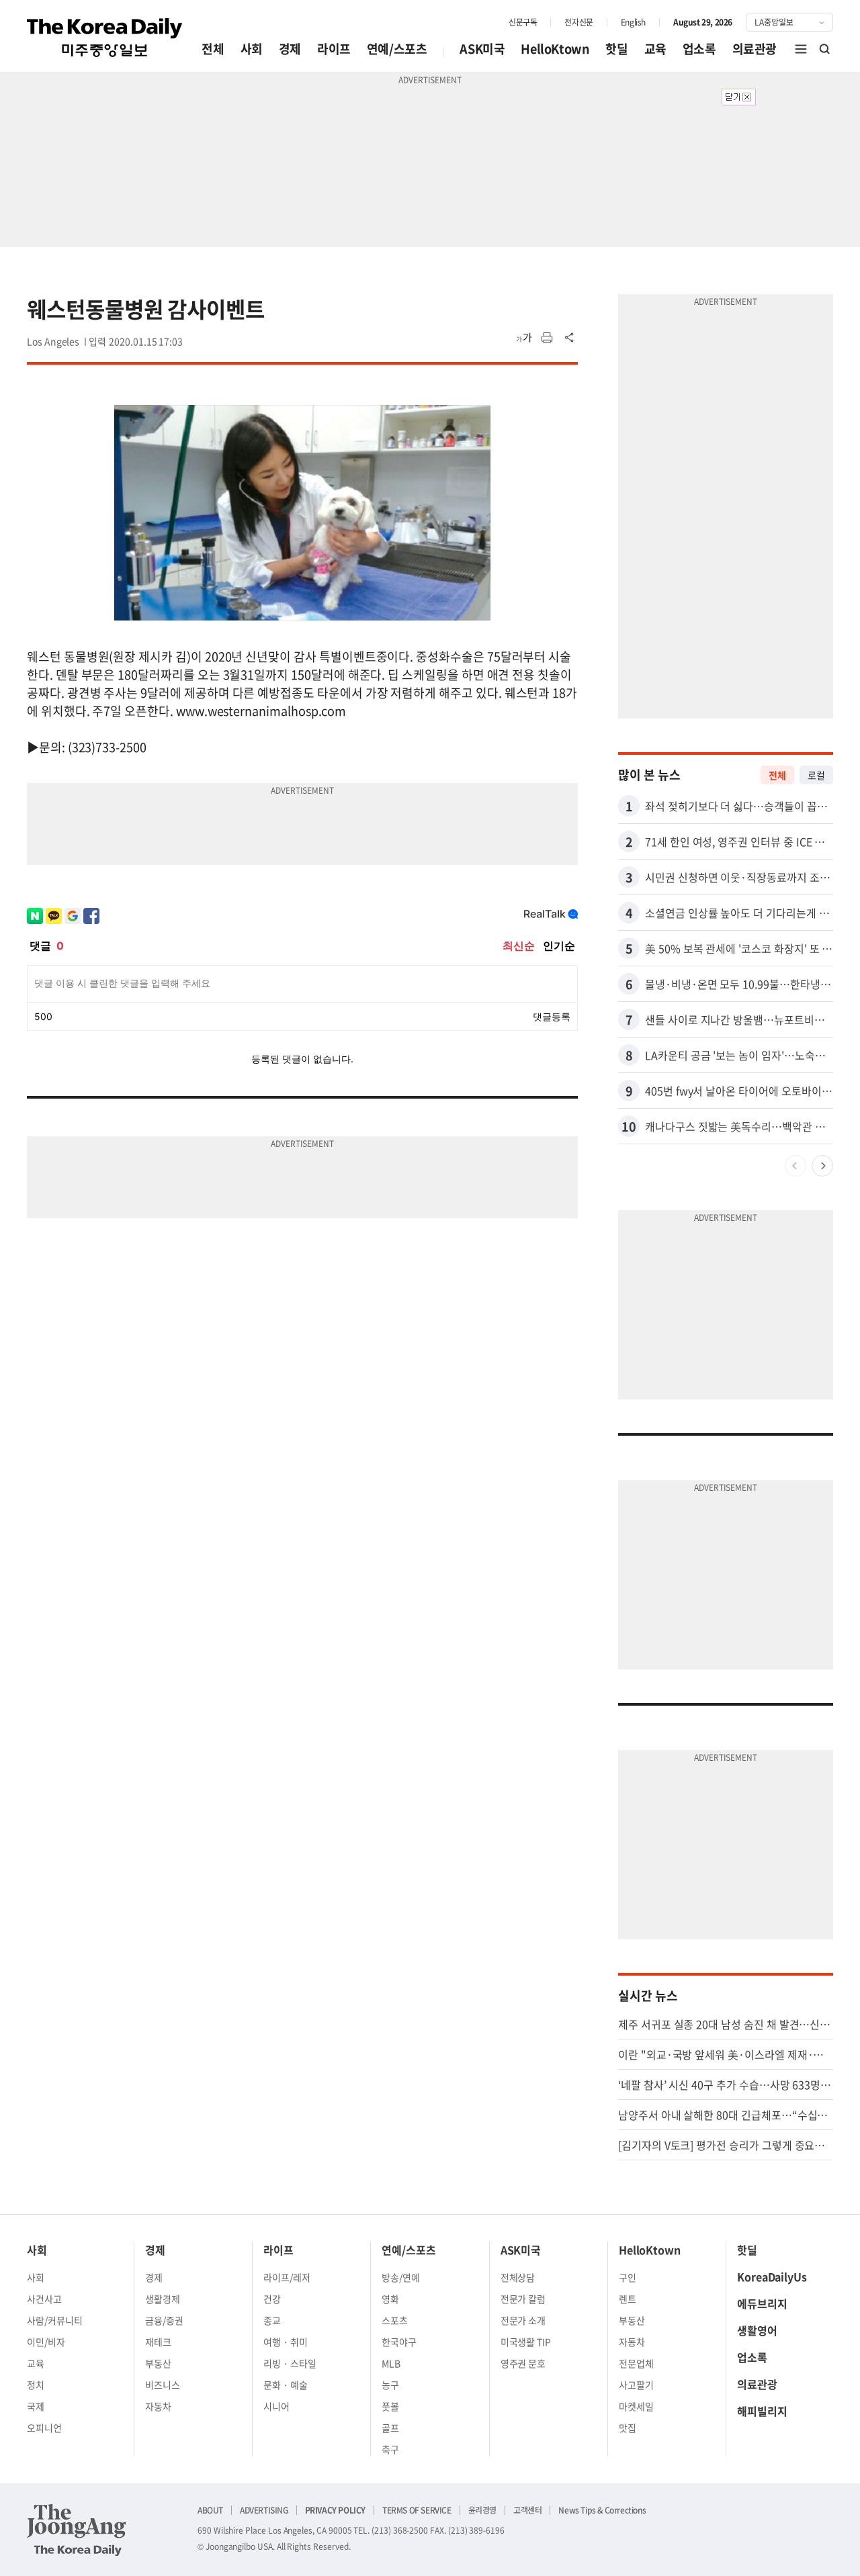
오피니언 (44, 2428)
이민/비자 (46, 2342)
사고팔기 (636, 2385)
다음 (822, 1166)
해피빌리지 (762, 2411)
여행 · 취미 (286, 2342)
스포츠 (395, 2320)
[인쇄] (547, 338)
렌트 (628, 2299)
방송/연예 (401, 2277)
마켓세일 (636, 2406)
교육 (655, 49)
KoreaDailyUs (772, 2276)
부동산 (158, 2363)
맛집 (628, 2428)
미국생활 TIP (526, 2342)
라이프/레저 (287, 2277)
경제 (290, 49)
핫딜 (616, 49)
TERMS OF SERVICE (417, 2510)
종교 (272, 2320)
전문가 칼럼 (523, 2299)
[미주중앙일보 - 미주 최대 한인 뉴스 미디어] (105, 38)
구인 (628, 2277)
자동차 (158, 2406)
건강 (272, 2299)
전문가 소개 (523, 2320)
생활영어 (757, 2330)
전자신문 (578, 22)
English (633, 22)
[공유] (570, 338)
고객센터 (527, 2510)
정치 (36, 2385)
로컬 (816, 775)
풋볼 (390, 2406)
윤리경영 (482, 2510)
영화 (390, 2299)
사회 (252, 49)
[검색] (825, 49)
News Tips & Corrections (602, 2510)
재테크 (158, 2342)
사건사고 (44, 2299)
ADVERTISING (264, 2510)
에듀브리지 (762, 2303)
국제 (36, 2406)
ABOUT (210, 2510)
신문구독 (523, 22)
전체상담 (518, 2277)
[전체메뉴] (801, 49)
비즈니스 (163, 2385)
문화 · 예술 (286, 2385)
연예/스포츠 (397, 49)
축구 (390, 2449)
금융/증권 (164, 2320)
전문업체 (636, 2363)
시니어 (276, 2406)
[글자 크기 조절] (524, 338)
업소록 (699, 49)
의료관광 (755, 49)
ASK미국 (482, 49)
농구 (390, 2385)
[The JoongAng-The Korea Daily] (77, 2530)
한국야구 (399, 2342)
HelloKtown (555, 49)
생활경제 (163, 2299)
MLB (391, 2363)
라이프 (334, 49)
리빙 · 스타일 (290, 2363)
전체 (213, 49)
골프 (390, 2428)
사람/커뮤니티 (55, 2320)
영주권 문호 (523, 2363)
